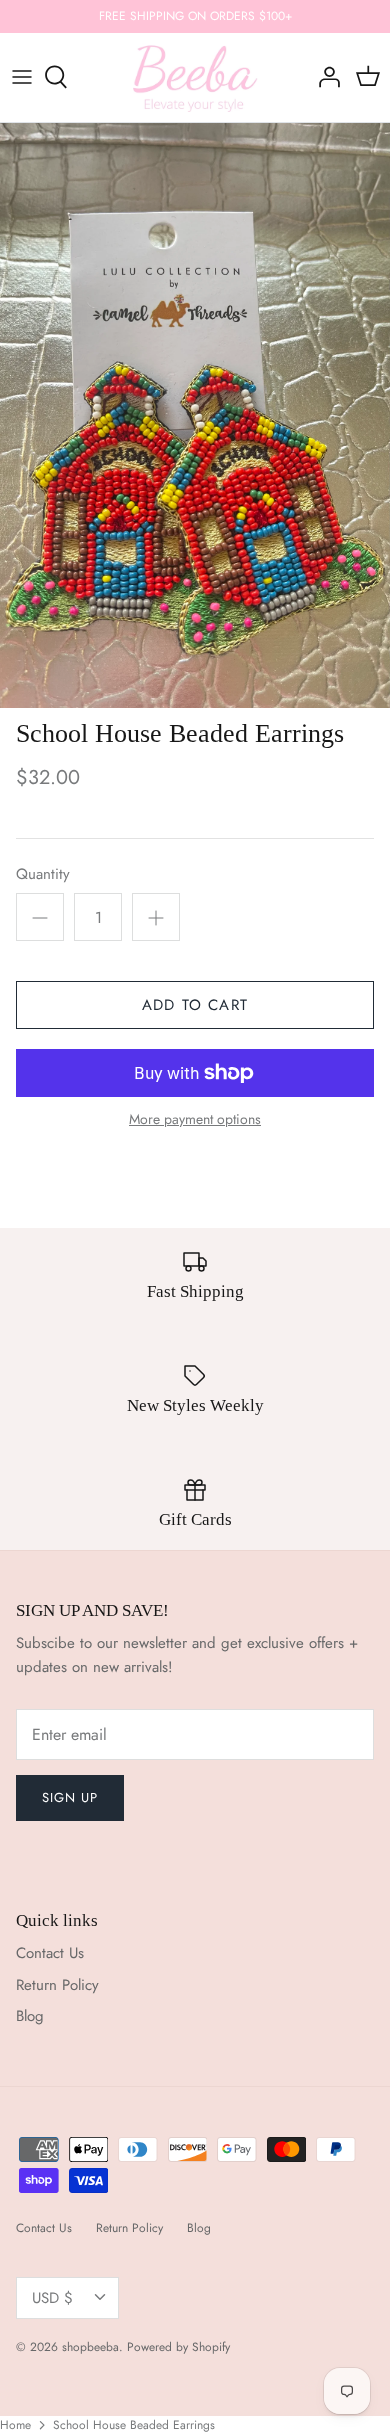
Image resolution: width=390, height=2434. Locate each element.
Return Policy (57, 1985)
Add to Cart (195, 1005)
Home (15, 2425)
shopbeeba (90, 2347)
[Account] (324, 77)
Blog (30, 2016)
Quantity (43, 874)
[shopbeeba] (195, 77)
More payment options (195, 1119)
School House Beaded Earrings (134, 2425)
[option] (195, 415)
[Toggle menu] (22, 77)
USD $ (52, 2298)
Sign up (70, 1797)
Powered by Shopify (178, 2347)
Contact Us (50, 1953)
